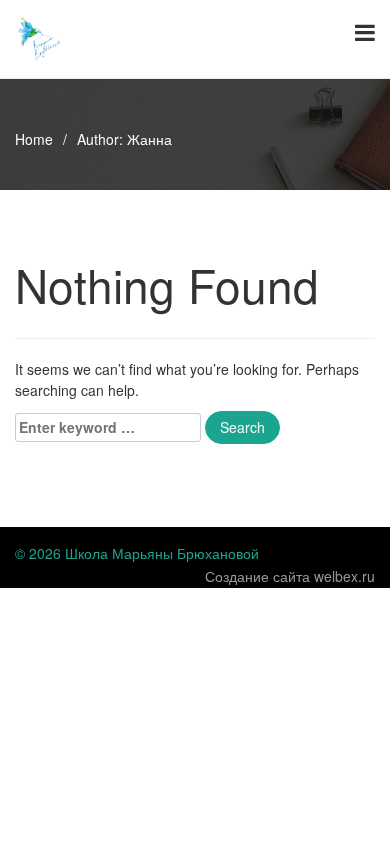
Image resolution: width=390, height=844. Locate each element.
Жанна (149, 139)
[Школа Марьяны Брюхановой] (40, 37)
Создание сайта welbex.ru (290, 576)
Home (34, 139)
